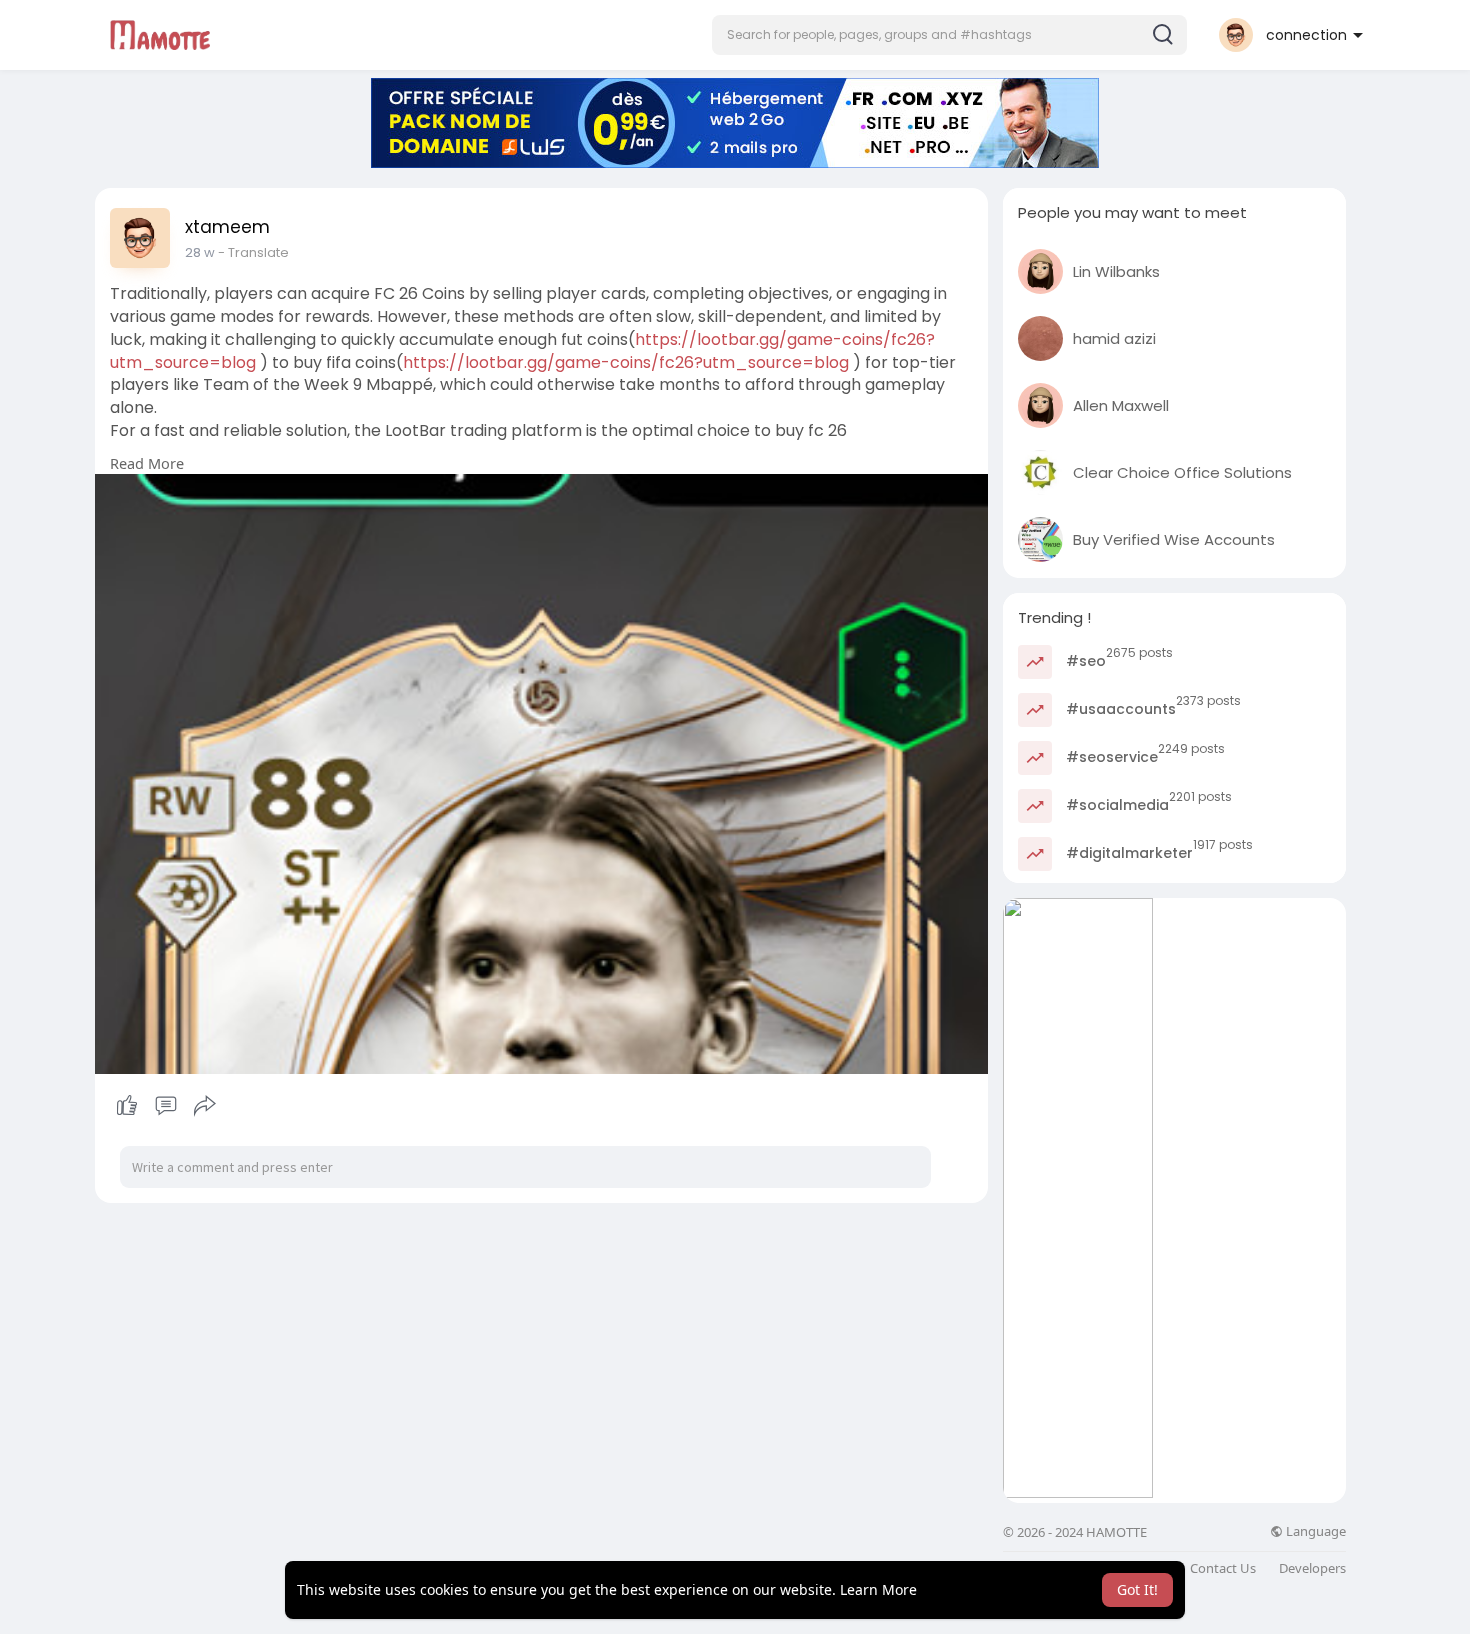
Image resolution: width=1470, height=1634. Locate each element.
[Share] (205, 1106)
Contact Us (1223, 1568)
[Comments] (166, 1106)
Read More (147, 463)
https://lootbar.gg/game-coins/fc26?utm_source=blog (626, 362)
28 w (200, 252)
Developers (1312, 1568)
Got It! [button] (1137, 1589)
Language (1314, 1531)
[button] (949, 35)
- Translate (253, 252)
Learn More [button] (878, 1589)
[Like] (165, 1106)
